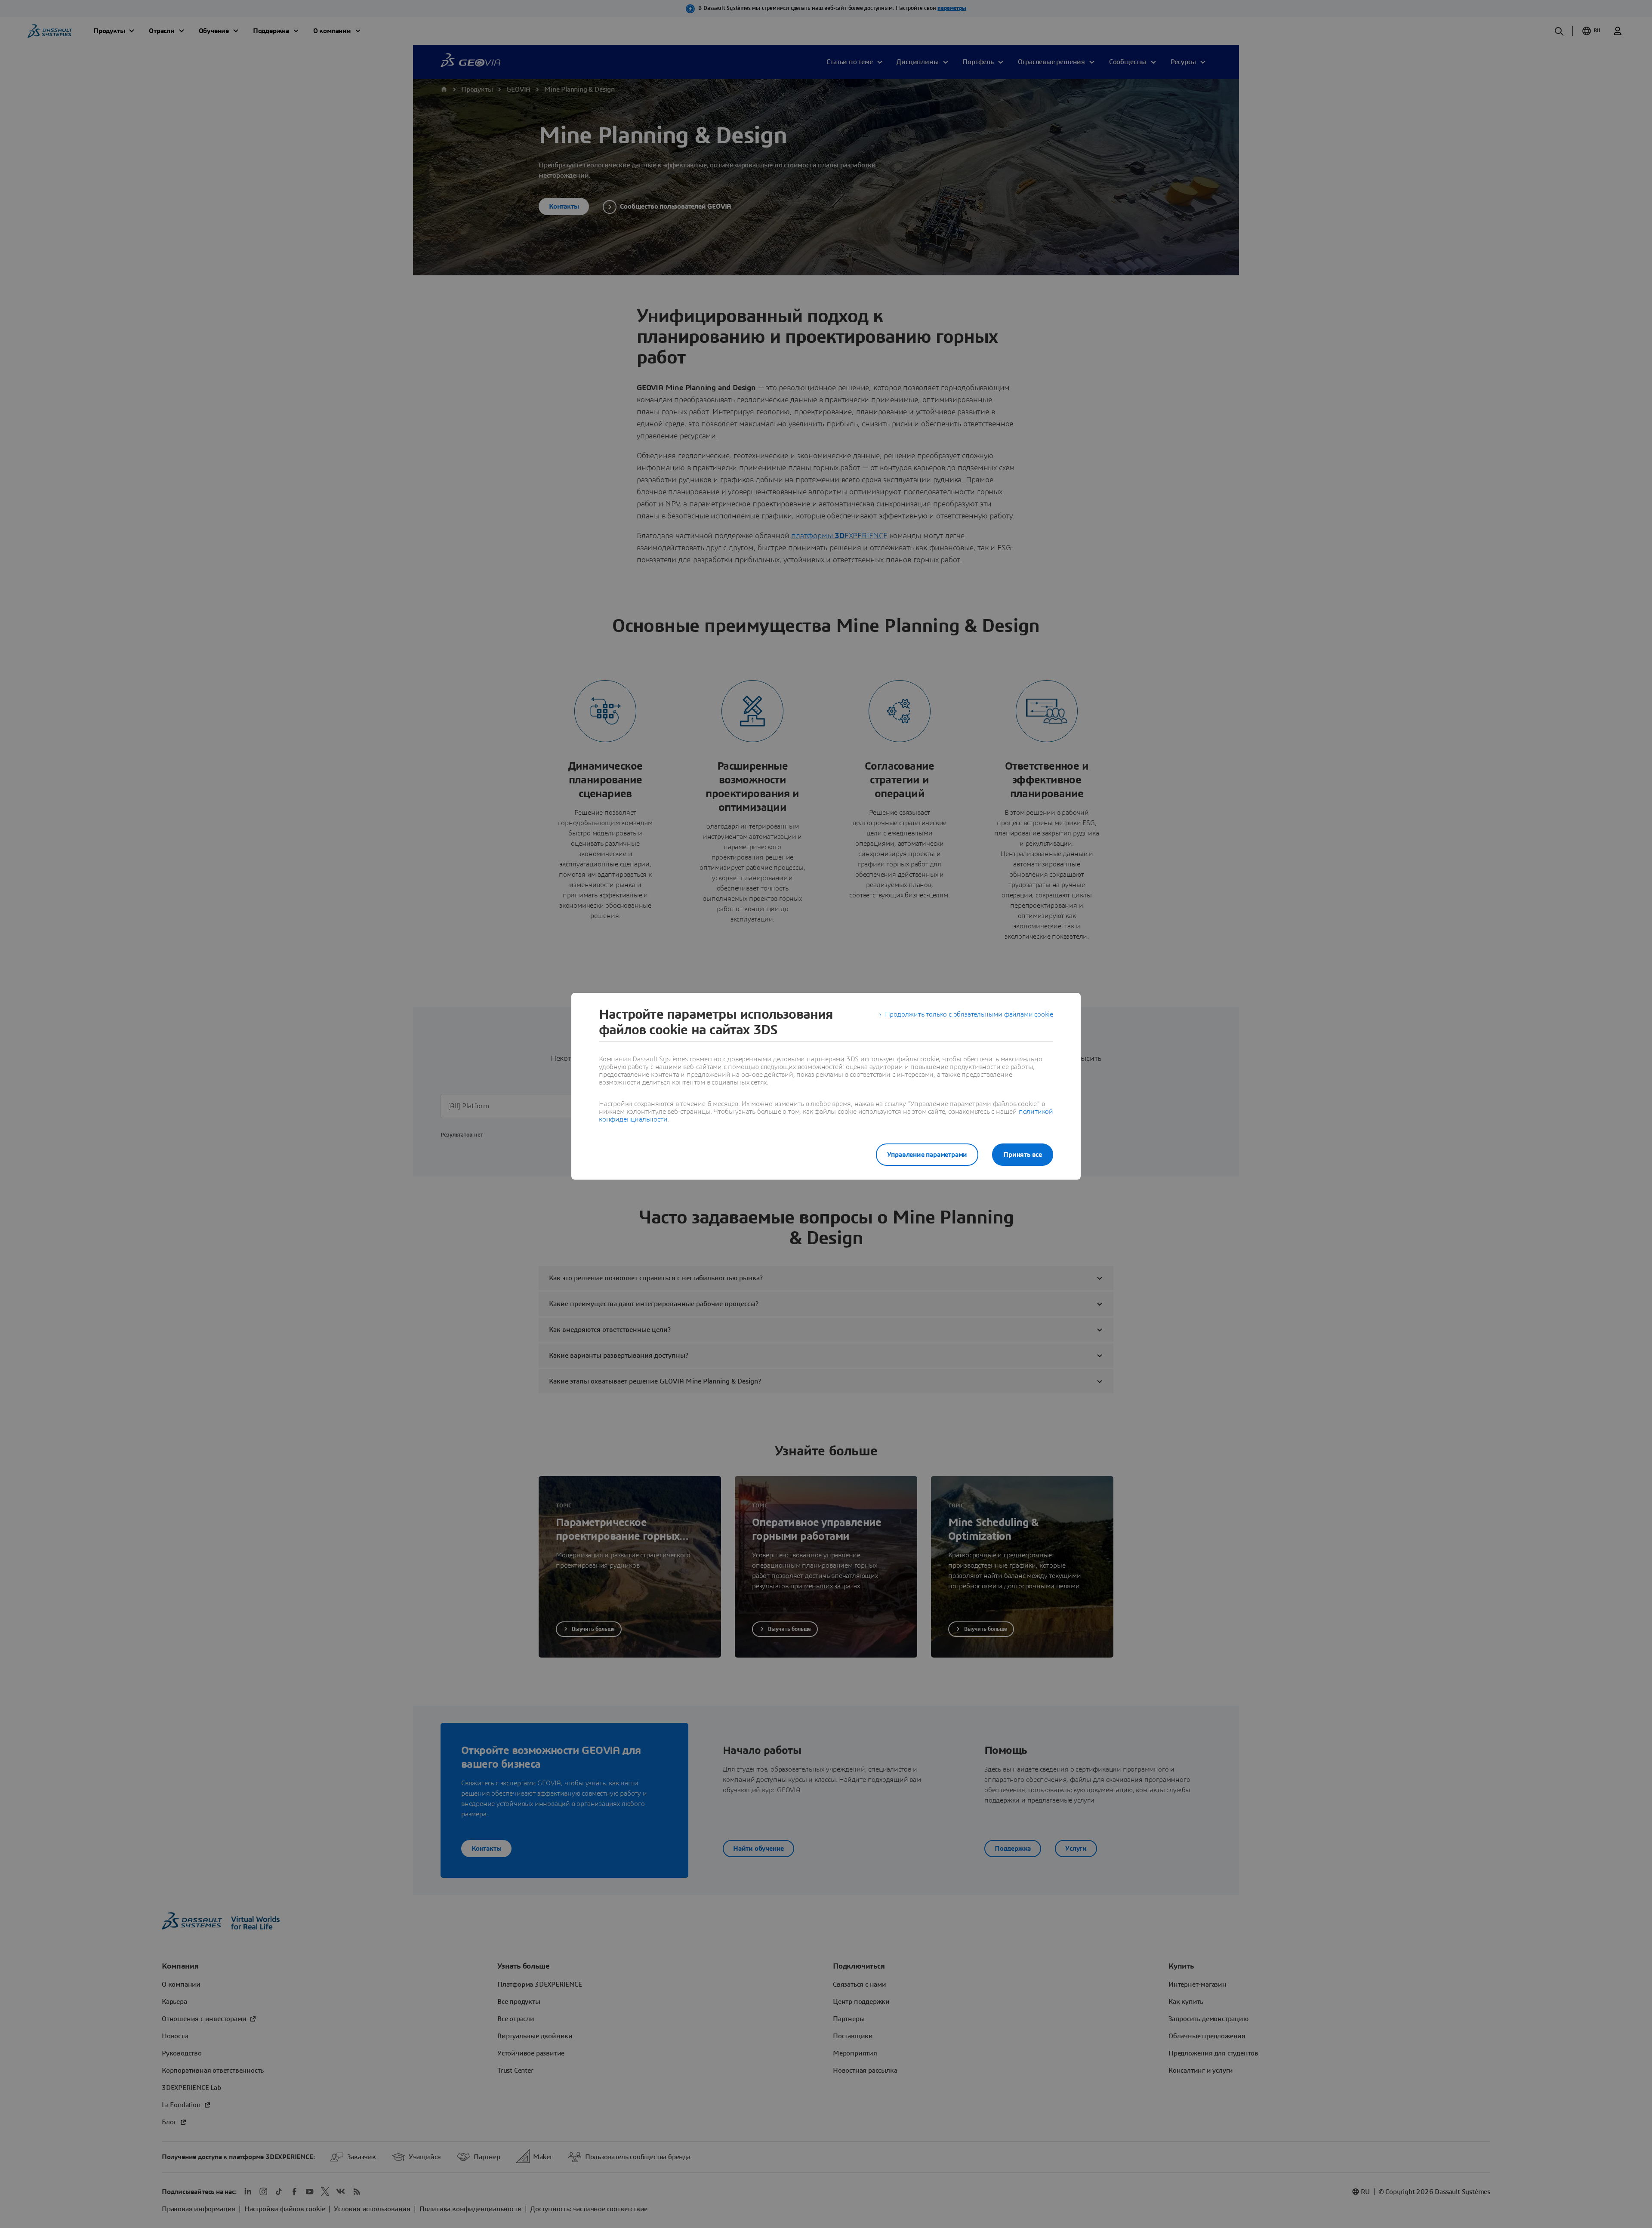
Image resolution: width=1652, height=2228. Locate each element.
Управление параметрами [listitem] (927, 1155)
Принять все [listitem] (1023, 1155)
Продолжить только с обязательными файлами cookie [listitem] (969, 1014)
